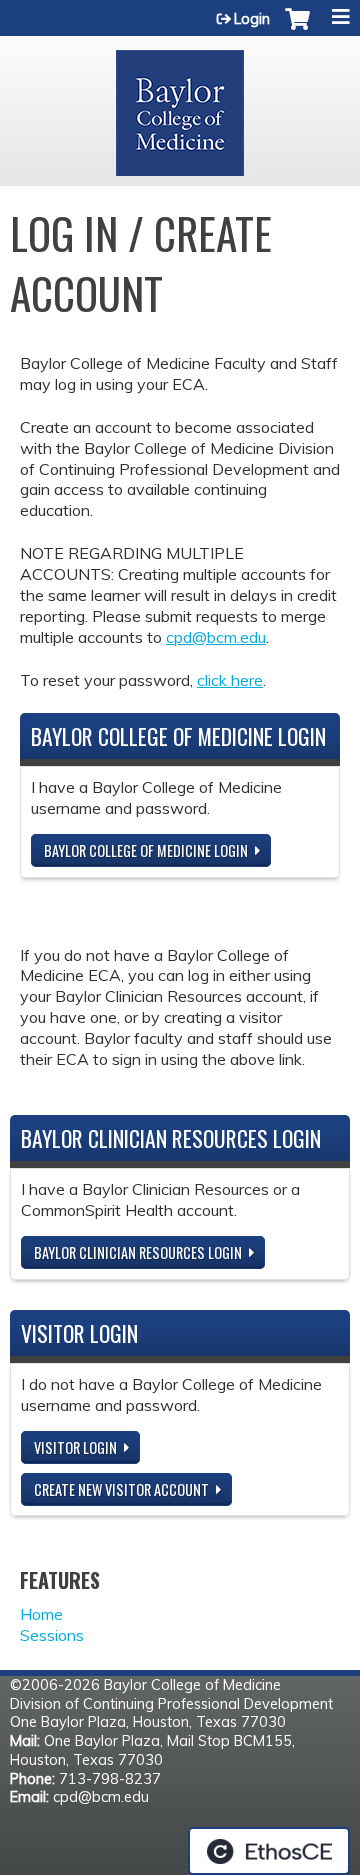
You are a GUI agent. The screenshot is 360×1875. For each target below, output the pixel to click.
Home (41, 1614)
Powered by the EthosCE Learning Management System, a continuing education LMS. (269, 1851)
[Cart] (297, 29)
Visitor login (75, 1447)
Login (252, 19)
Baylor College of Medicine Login (146, 850)
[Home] (180, 106)
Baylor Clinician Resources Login (138, 1252)
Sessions (52, 1635)
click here (230, 680)
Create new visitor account (121, 1489)
